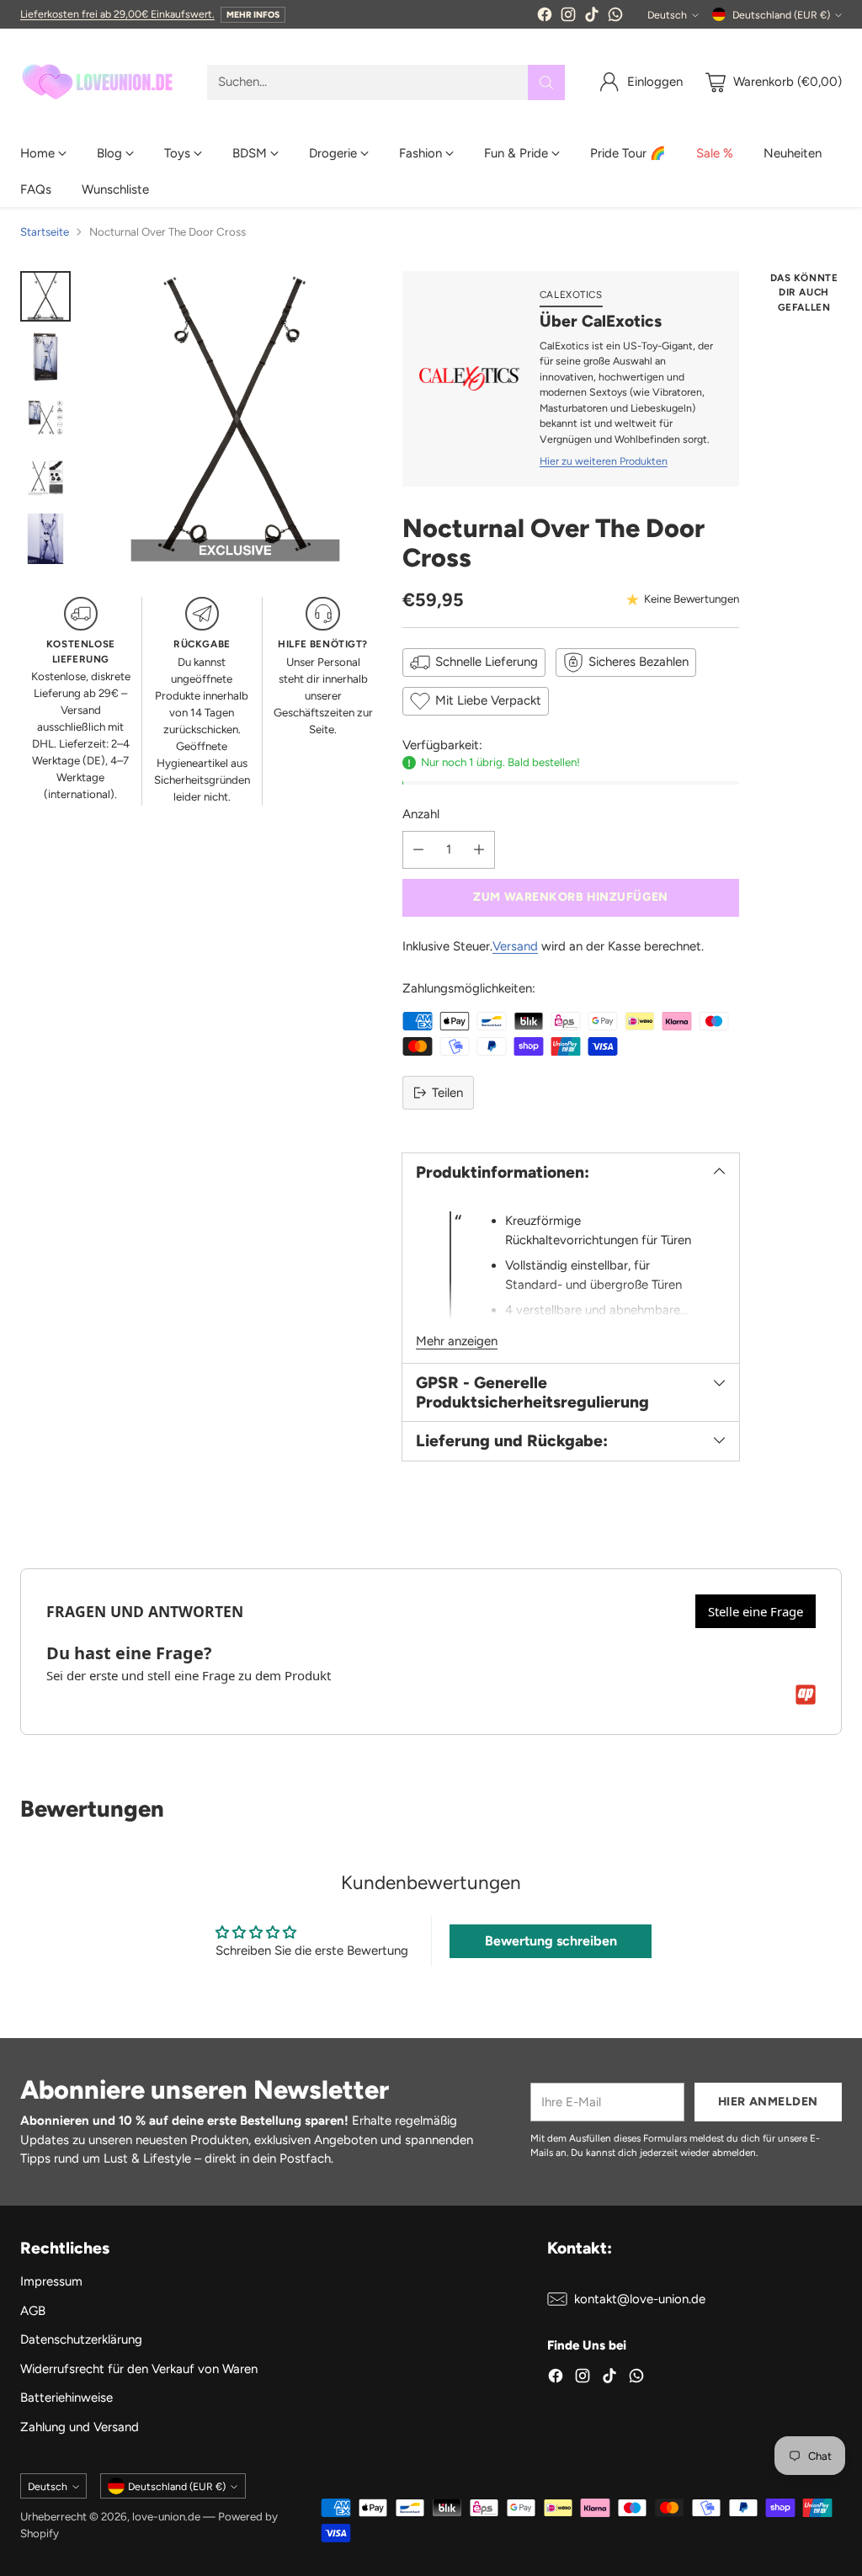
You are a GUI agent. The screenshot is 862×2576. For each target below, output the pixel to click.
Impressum (51, 2281)
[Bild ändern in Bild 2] (45, 357)
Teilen (447, 1093)
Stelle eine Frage (756, 1611)
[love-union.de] (100, 82)
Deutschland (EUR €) (781, 15)
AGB (33, 2311)
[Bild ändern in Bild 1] (45, 296)
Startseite (45, 232)
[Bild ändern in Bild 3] (45, 418)
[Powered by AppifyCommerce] (806, 1695)
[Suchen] (546, 82)
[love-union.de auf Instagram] (568, 17)
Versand (515, 946)
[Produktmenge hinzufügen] (479, 850)
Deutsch (667, 15)
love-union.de (166, 2516)
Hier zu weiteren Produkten (604, 461)
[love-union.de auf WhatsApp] (615, 17)
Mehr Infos (253, 15)
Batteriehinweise (67, 2398)
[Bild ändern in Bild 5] (45, 539)
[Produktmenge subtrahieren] (418, 850)
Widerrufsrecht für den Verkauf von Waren (139, 2369)
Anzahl (421, 814)
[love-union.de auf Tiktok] (592, 17)
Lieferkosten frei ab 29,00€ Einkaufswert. (117, 14)
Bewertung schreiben (551, 1941)
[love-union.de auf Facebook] (545, 17)
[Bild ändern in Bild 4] (45, 478)
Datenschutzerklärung (81, 2339)
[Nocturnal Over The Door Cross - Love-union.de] (235, 419)
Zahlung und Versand (80, 2427)
